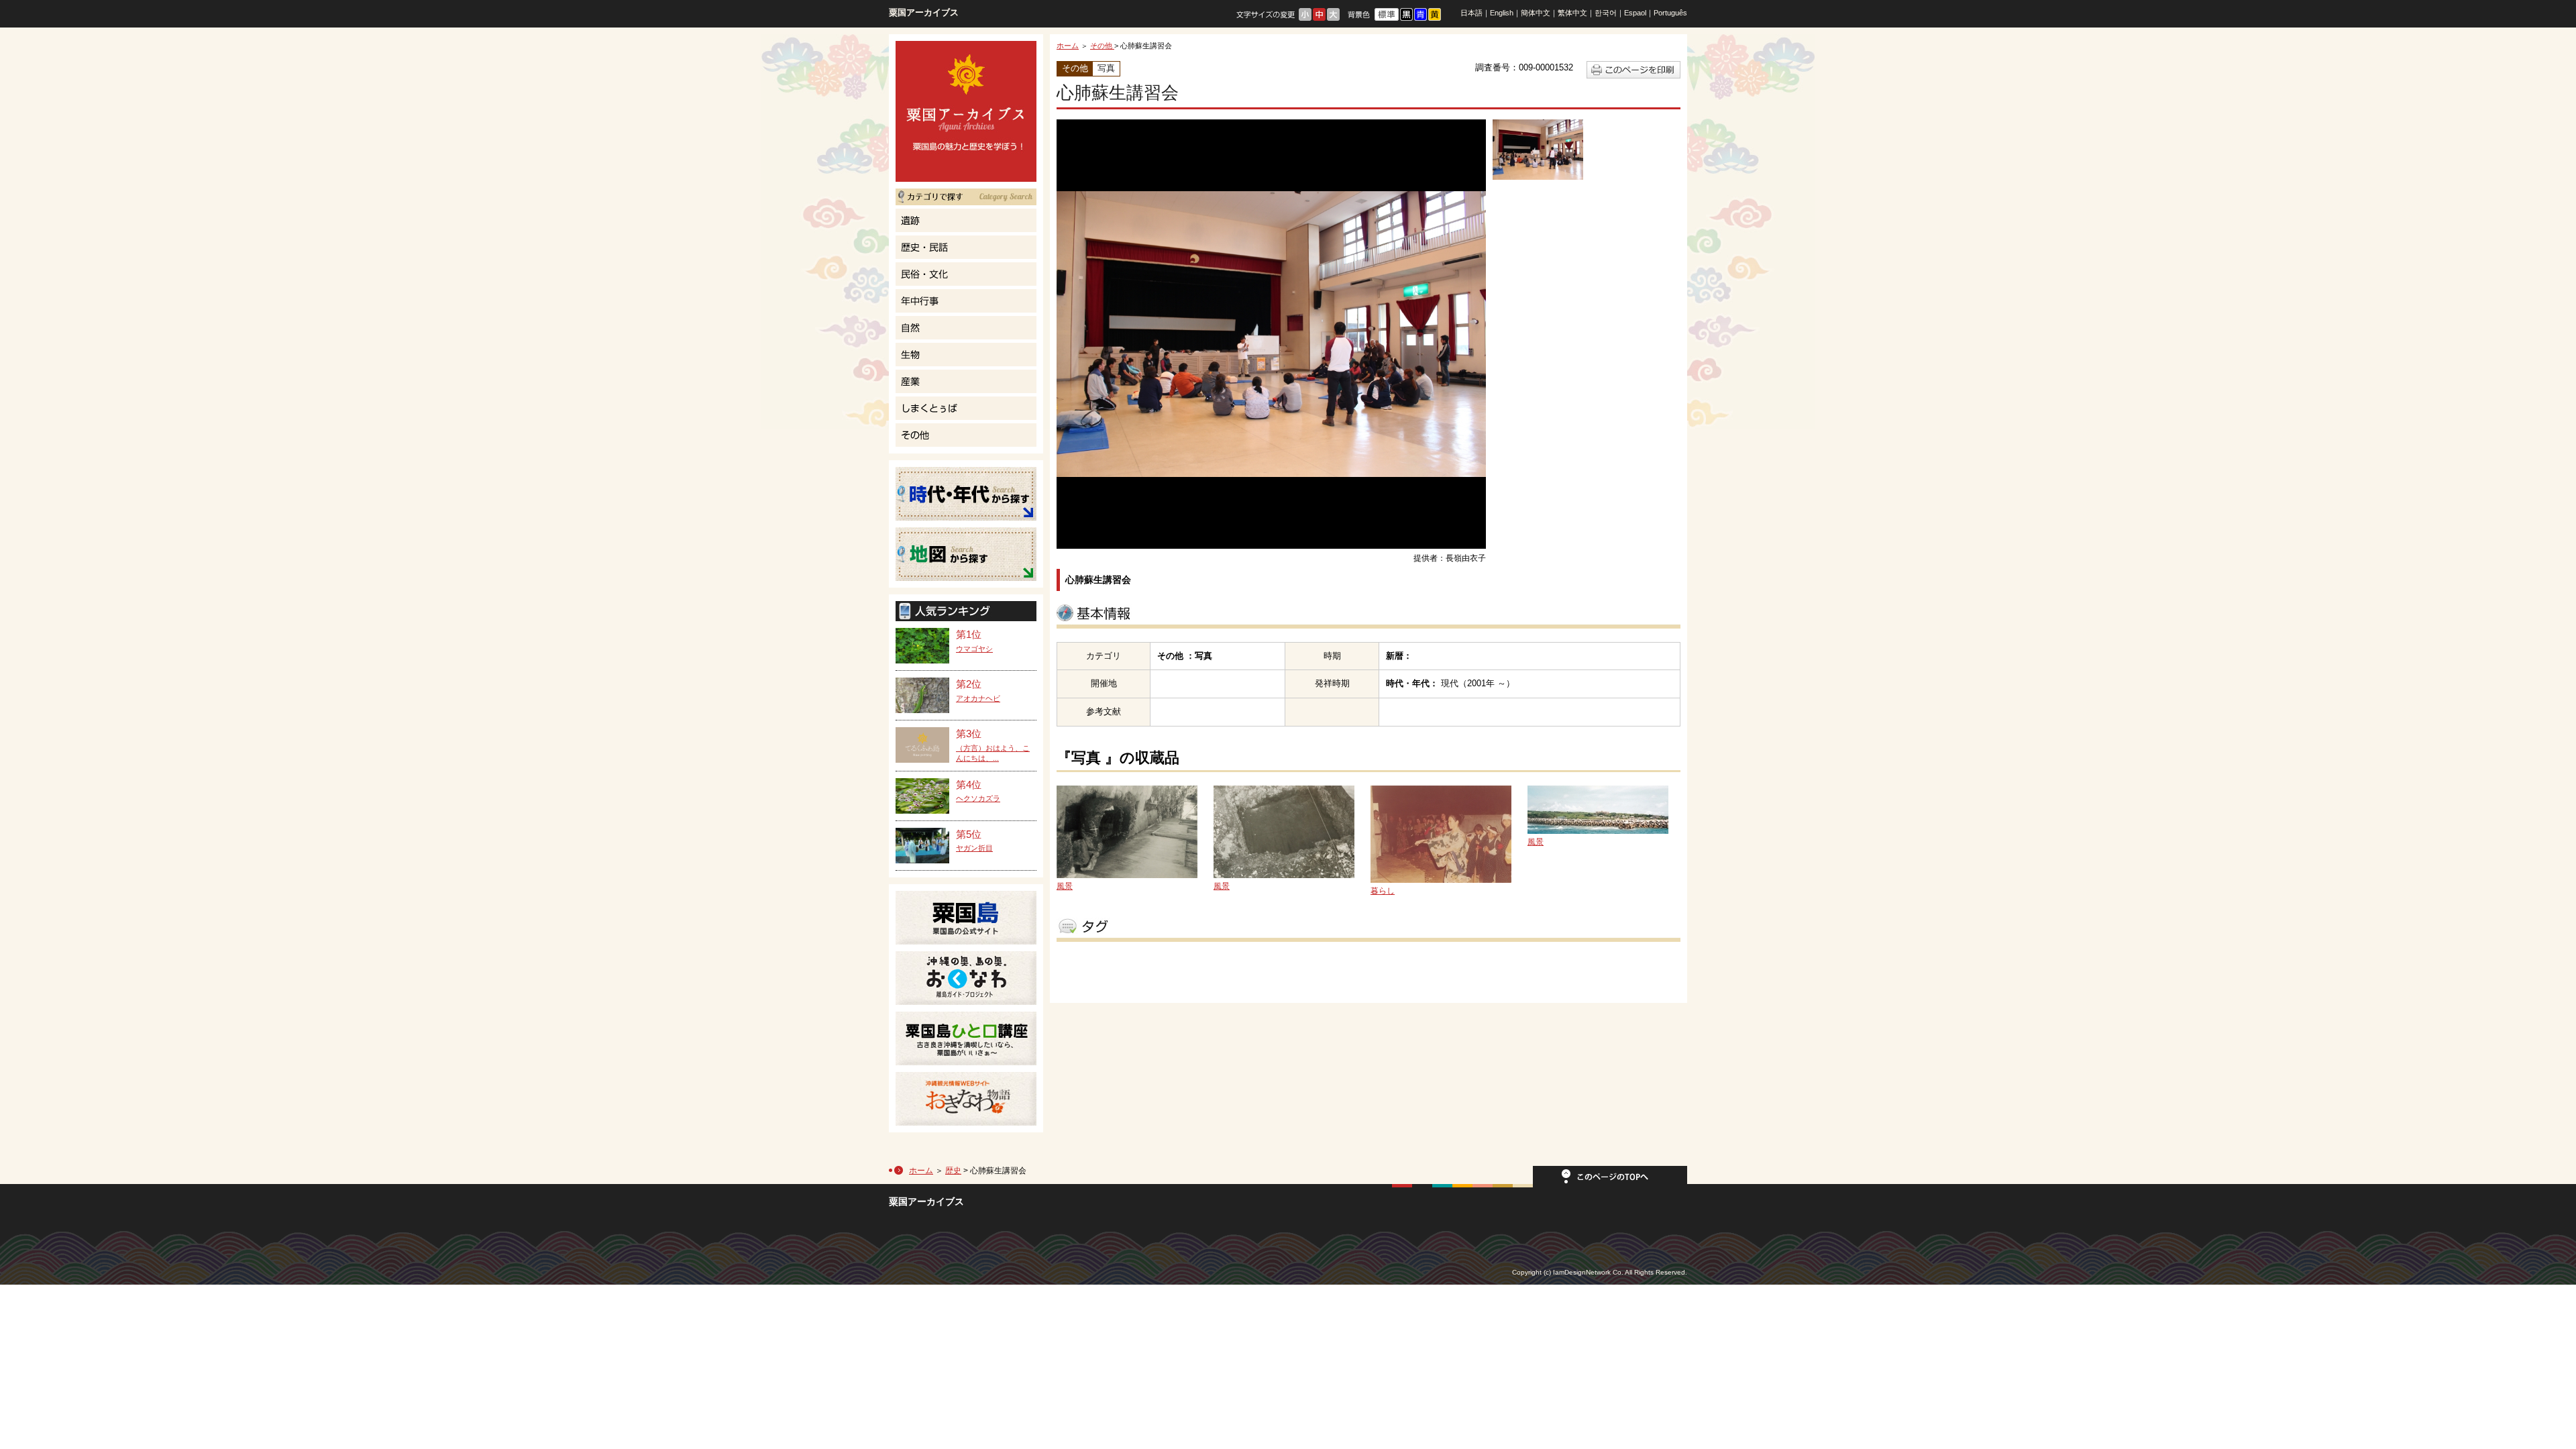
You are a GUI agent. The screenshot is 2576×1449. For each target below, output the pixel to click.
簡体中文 (1536, 13)
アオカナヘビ (978, 698)
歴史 (953, 1171)
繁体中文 (1572, 13)
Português (1670, 13)
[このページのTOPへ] (1610, 1181)
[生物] (966, 355)
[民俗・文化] (966, 274)
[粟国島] (966, 918)
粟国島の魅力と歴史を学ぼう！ (966, 111)
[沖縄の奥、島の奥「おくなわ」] (966, 978)
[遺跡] (966, 220)
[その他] (966, 435)
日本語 (1471, 13)
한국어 (1606, 13)
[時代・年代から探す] (966, 494)
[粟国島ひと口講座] (966, 1038)
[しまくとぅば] (966, 408)
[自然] (966, 328)
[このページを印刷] (1633, 75)
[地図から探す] (966, 554)
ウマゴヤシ (974, 649)
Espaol (1635, 13)
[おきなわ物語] (966, 1099)
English (1502, 13)
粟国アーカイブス (924, 12)
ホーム (1068, 46)
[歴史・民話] (966, 247)
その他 (1102, 46)
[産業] (966, 381)
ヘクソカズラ (978, 798)
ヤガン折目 (974, 848)
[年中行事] (966, 301)
